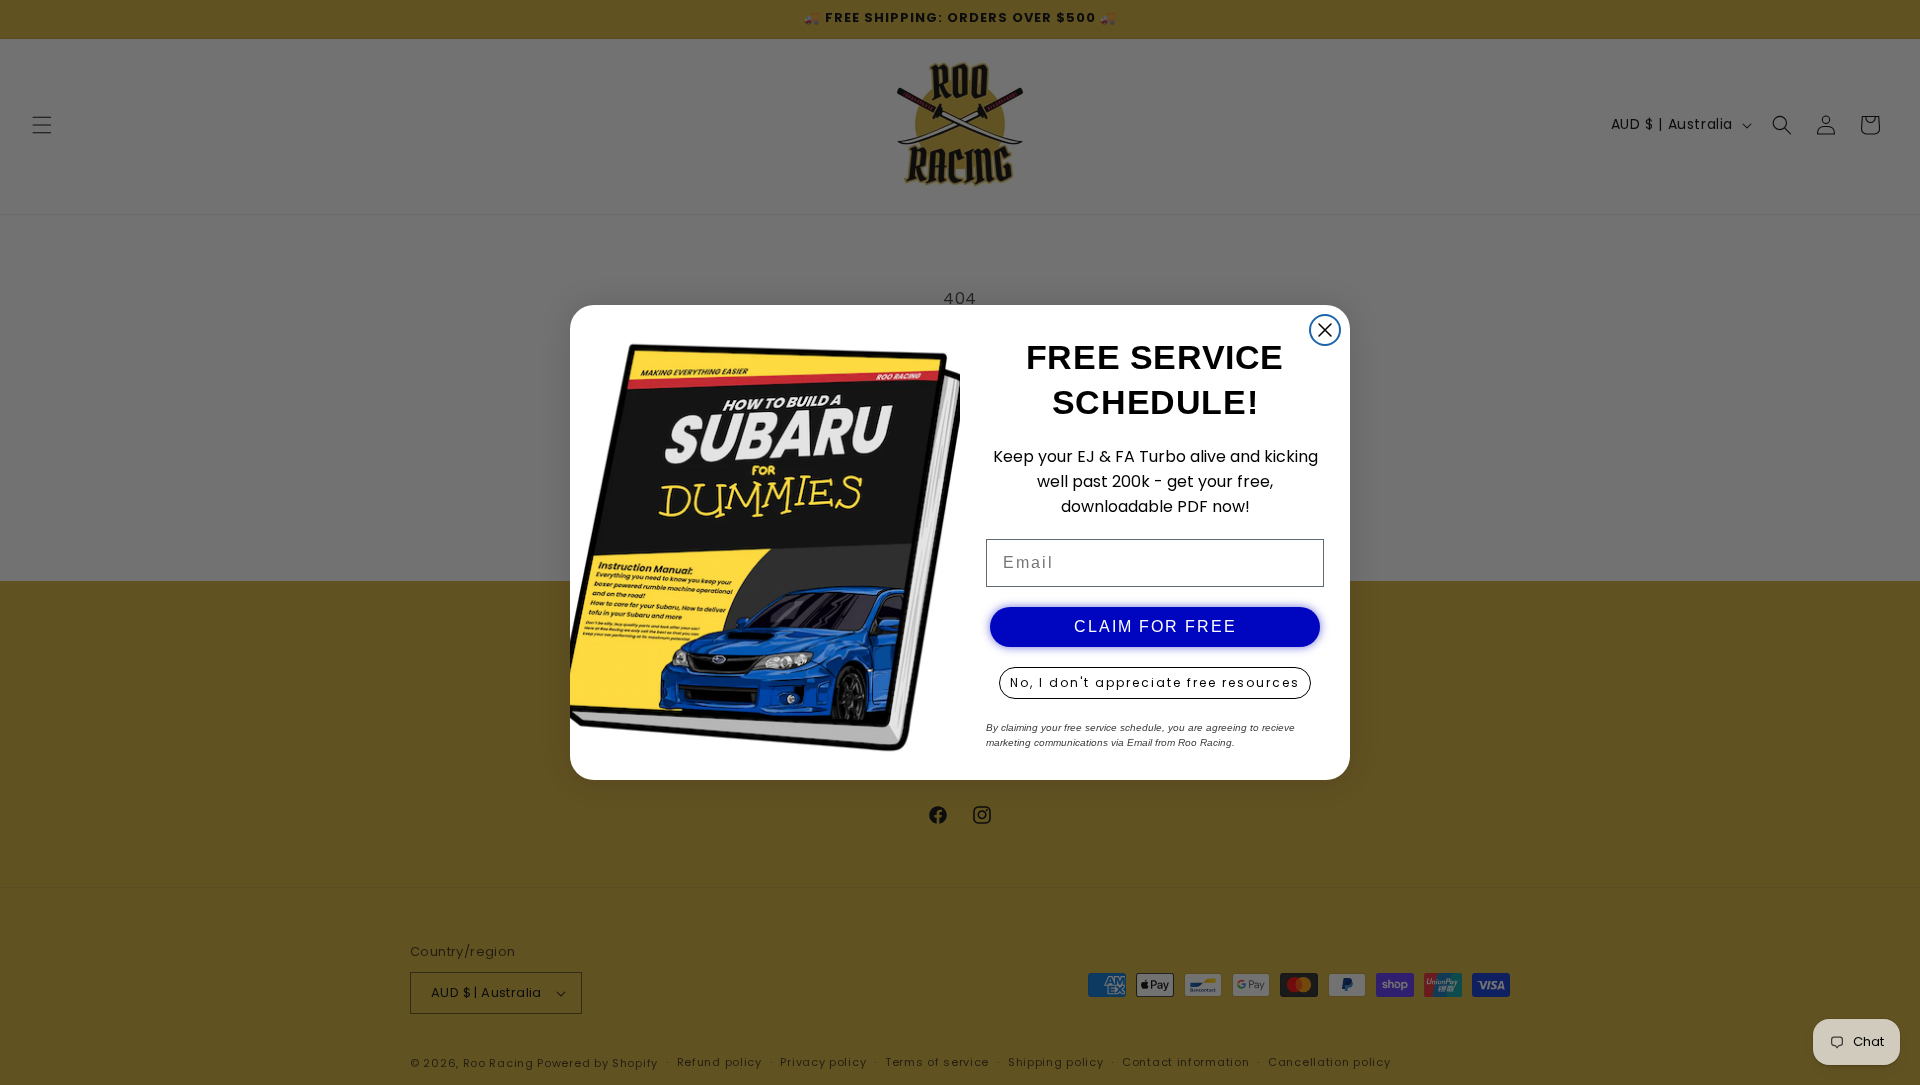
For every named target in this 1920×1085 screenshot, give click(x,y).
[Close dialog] (1325, 330)
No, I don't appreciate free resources (1155, 682)
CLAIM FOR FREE (1155, 626)
